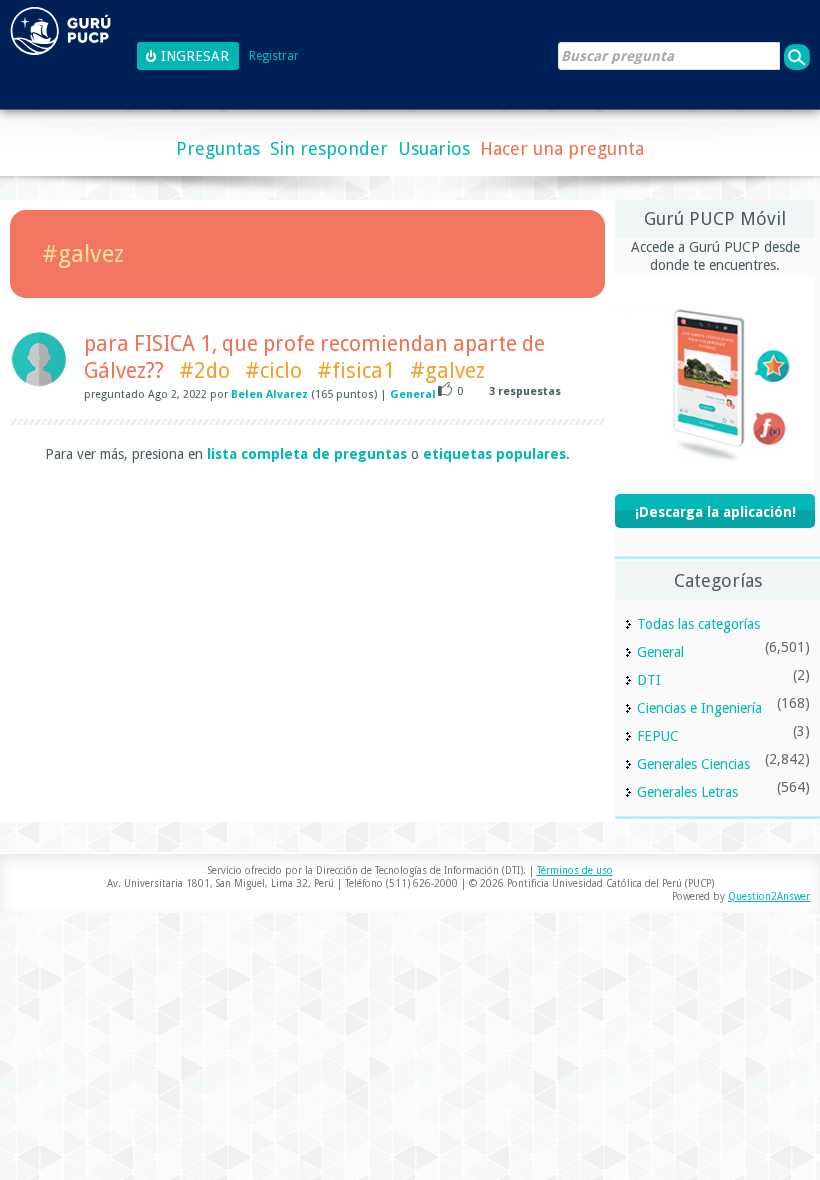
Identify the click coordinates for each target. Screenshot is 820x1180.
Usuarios (434, 148)
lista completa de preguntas (307, 454)
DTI (649, 680)
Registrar (274, 56)
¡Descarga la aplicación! (715, 512)
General (413, 394)
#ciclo (273, 370)
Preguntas (218, 148)
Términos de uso (575, 870)
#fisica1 (356, 370)
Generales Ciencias (693, 764)
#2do (204, 370)
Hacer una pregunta (562, 148)
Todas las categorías (698, 624)
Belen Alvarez (269, 394)
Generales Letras (687, 792)
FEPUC (658, 736)
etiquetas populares (494, 454)
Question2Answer (769, 896)
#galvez (447, 370)
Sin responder (329, 148)
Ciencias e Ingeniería (699, 708)
